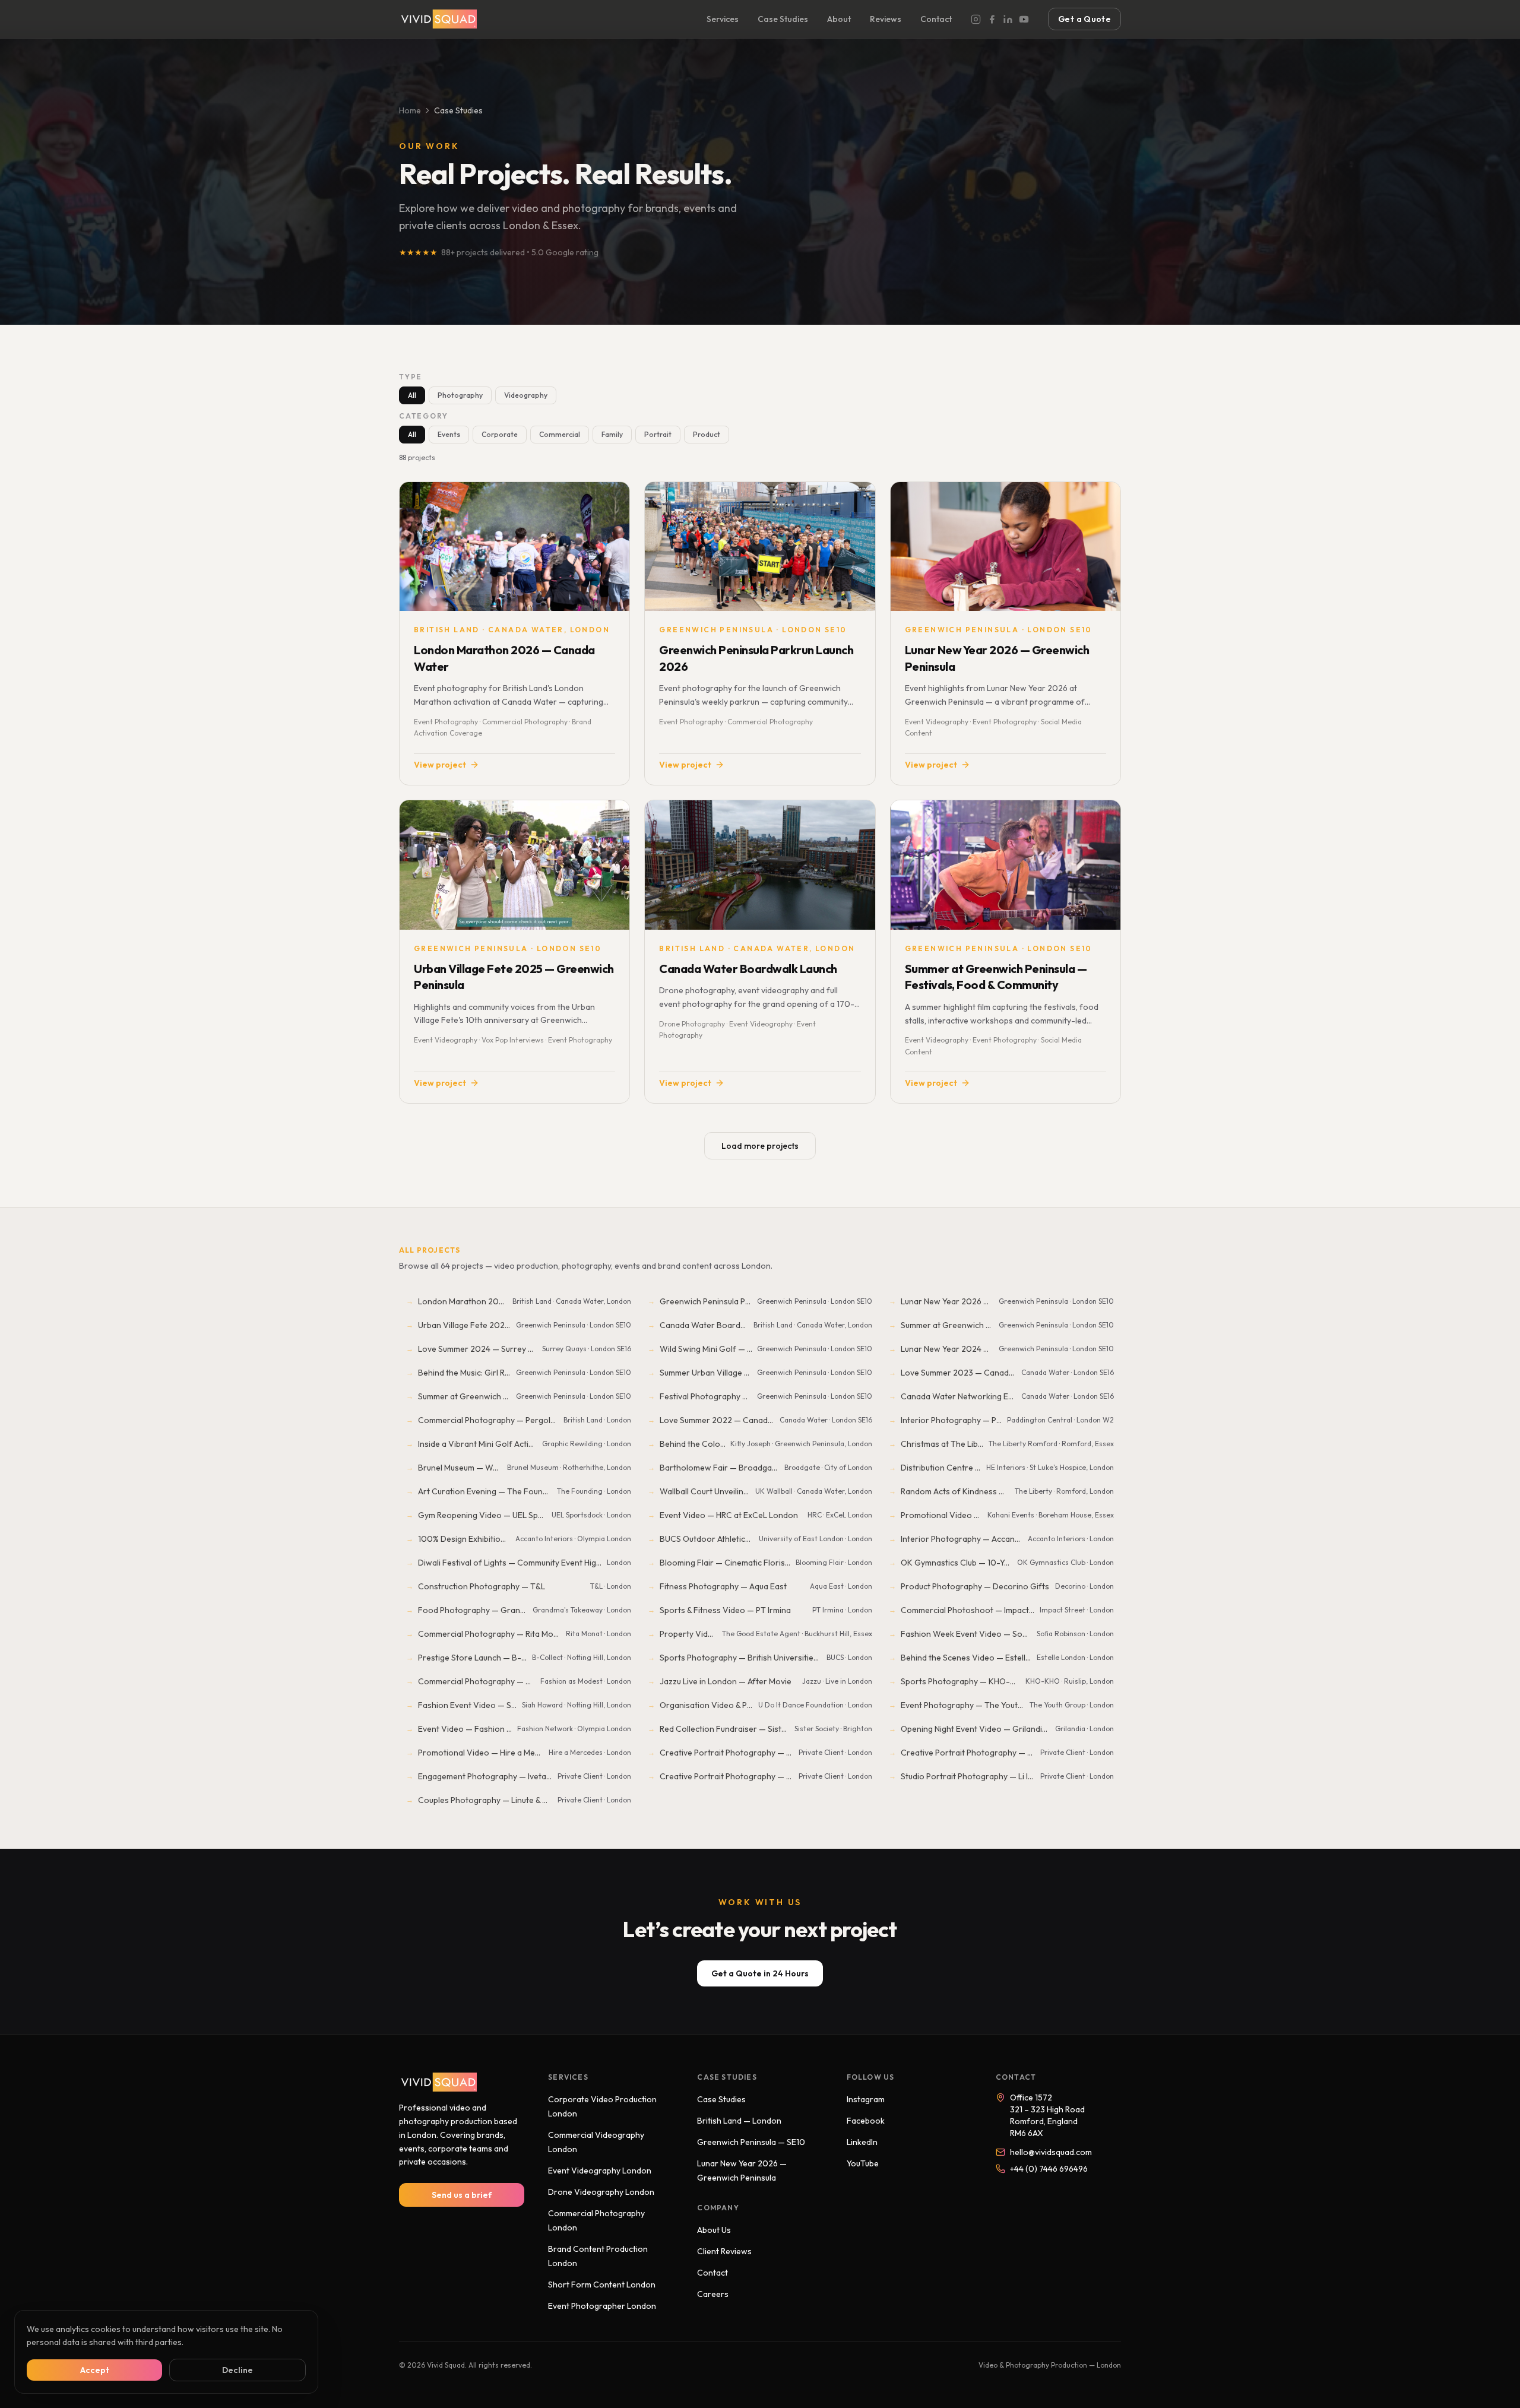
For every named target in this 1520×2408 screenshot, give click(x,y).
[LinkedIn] (1008, 19)
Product (707, 434)
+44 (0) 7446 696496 (1049, 2169)
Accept (95, 2370)
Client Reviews (724, 2251)
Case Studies (783, 19)
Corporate (500, 434)
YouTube (863, 2163)
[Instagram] (976, 19)
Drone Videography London (601, 2192)
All (412, 395)
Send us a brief (462, 2195)
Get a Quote (1084, 19)
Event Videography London (600, 2171)
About (839, 19)
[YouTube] (1024, 19)
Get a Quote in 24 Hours (760, 1973)
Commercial (560, 434)
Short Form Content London (602, 2285)
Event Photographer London (602, 2306)
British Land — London (739, 2121)
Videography (526, 395)
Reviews (886, 19)
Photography (460, 395)
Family (612, 434)
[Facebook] (992, 19)
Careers (713, 2294)
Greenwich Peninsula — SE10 (751, 2142)
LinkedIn (862, 2142)
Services (723, 19)
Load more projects (760, 1146)
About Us (714, 2230)
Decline (237, 2370)
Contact (936, 19)
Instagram (866, 2099)
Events (449, 434)
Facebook (866, 2121)
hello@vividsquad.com (1051, 2152)
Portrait (658, 434)
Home (410, 110)
